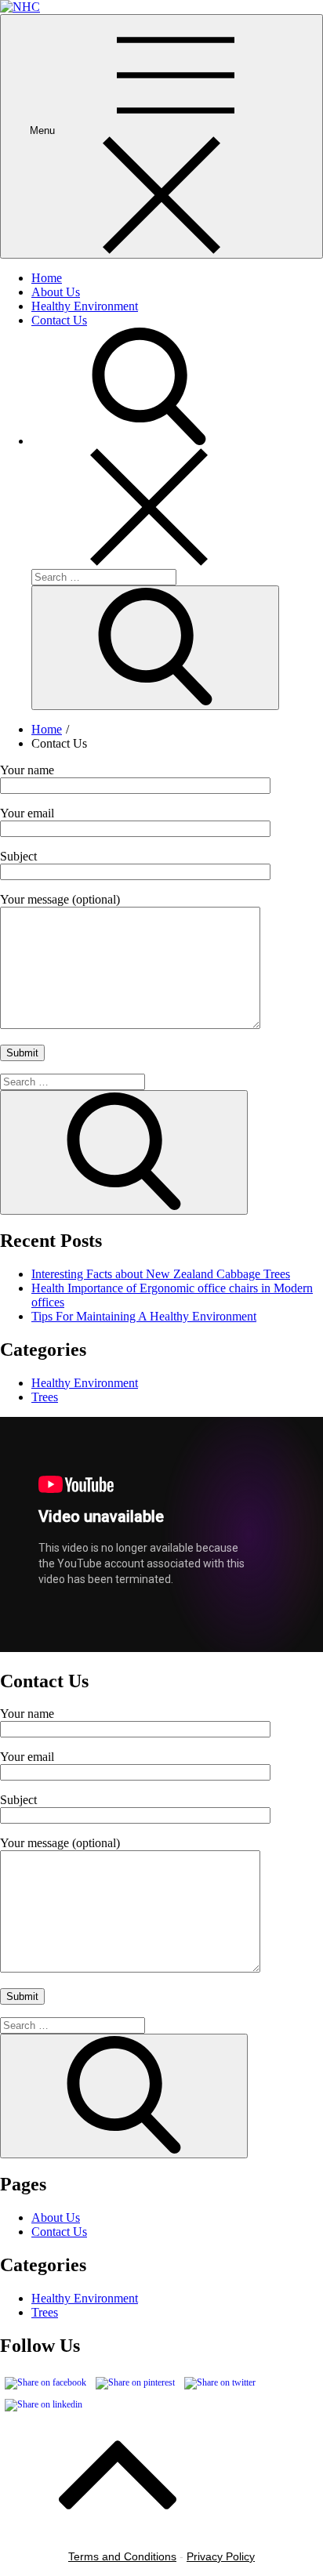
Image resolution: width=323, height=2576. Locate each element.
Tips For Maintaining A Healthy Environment (144, 1316)
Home (47, 278)
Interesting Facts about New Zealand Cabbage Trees (161, 1274)
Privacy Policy (221, 2556)
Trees (45, 1397)
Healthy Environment (85, 306)
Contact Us (59, 320)
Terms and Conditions (122, 2556)
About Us (56, 292)
